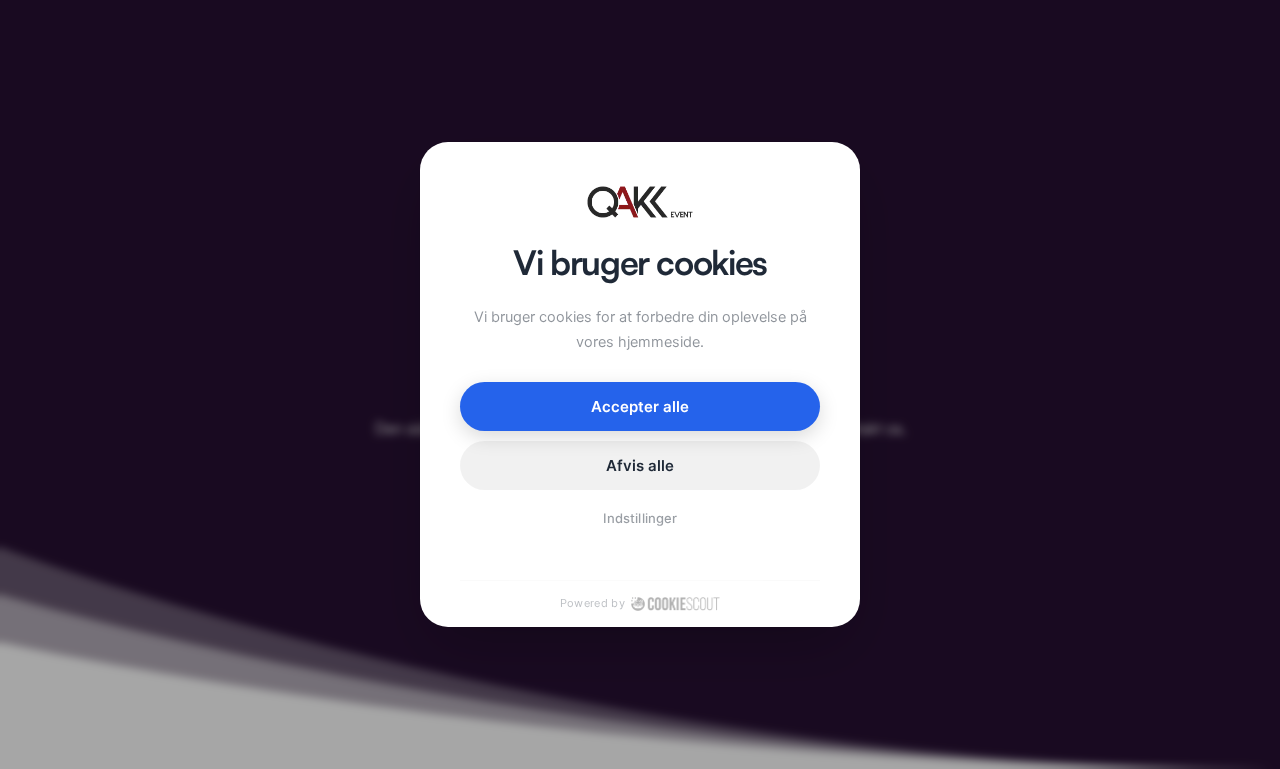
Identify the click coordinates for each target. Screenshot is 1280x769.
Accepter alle (640, 406)
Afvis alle (640, 465)
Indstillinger (640, 518)
